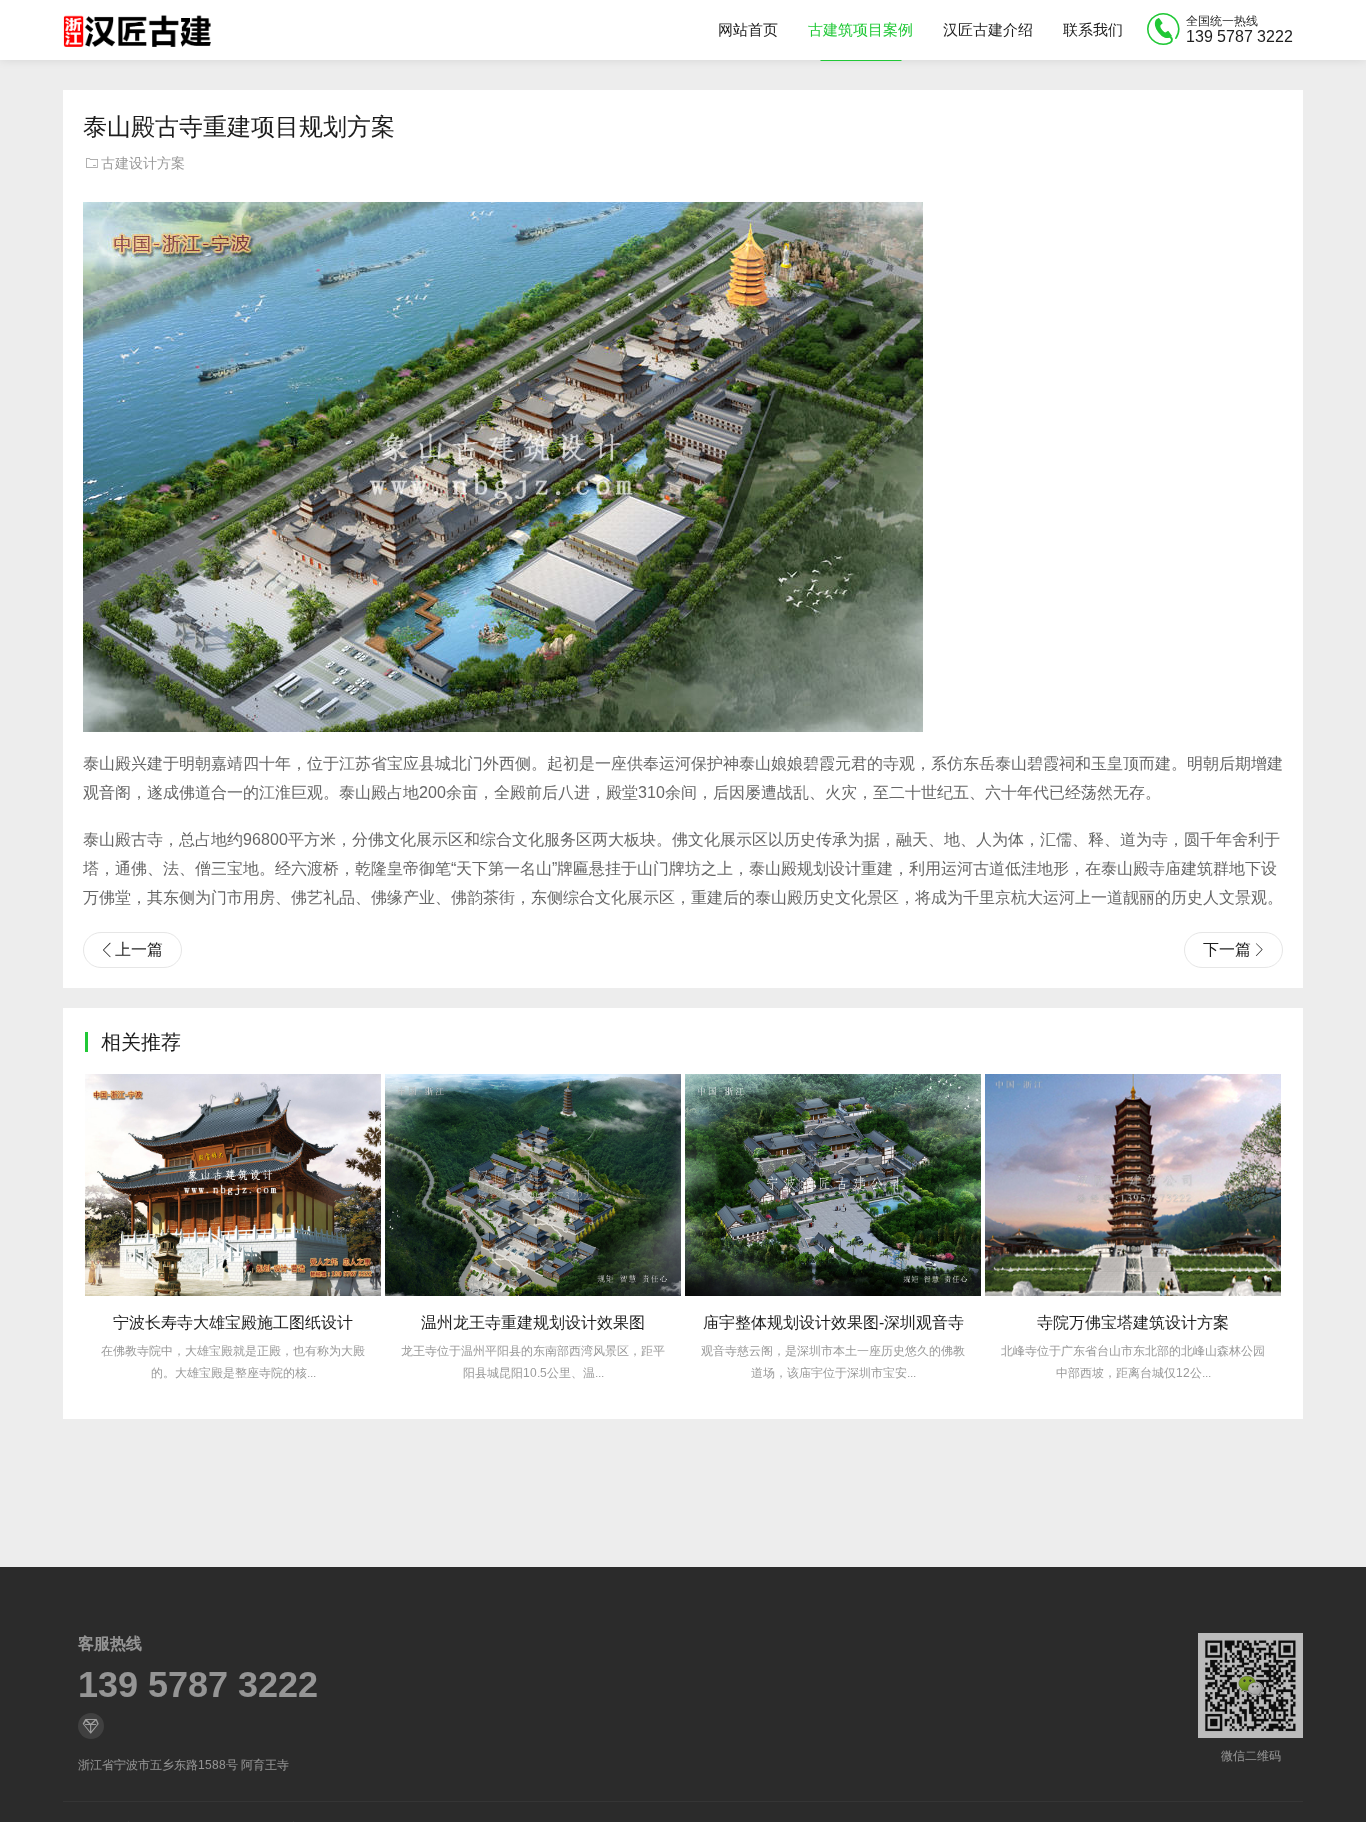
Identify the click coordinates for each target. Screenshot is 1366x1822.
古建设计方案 (143, 163)
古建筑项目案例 (860, 29)
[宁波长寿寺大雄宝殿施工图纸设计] (233, 1185)
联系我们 (1093, 29)
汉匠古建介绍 (988, 29)
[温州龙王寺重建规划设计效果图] (533, 1185)
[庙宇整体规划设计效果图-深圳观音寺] (833, 1185)
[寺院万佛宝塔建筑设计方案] (1133, 1185)
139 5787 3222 (198, 1685)
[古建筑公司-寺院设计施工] (137, 30)
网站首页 (748, 29)
